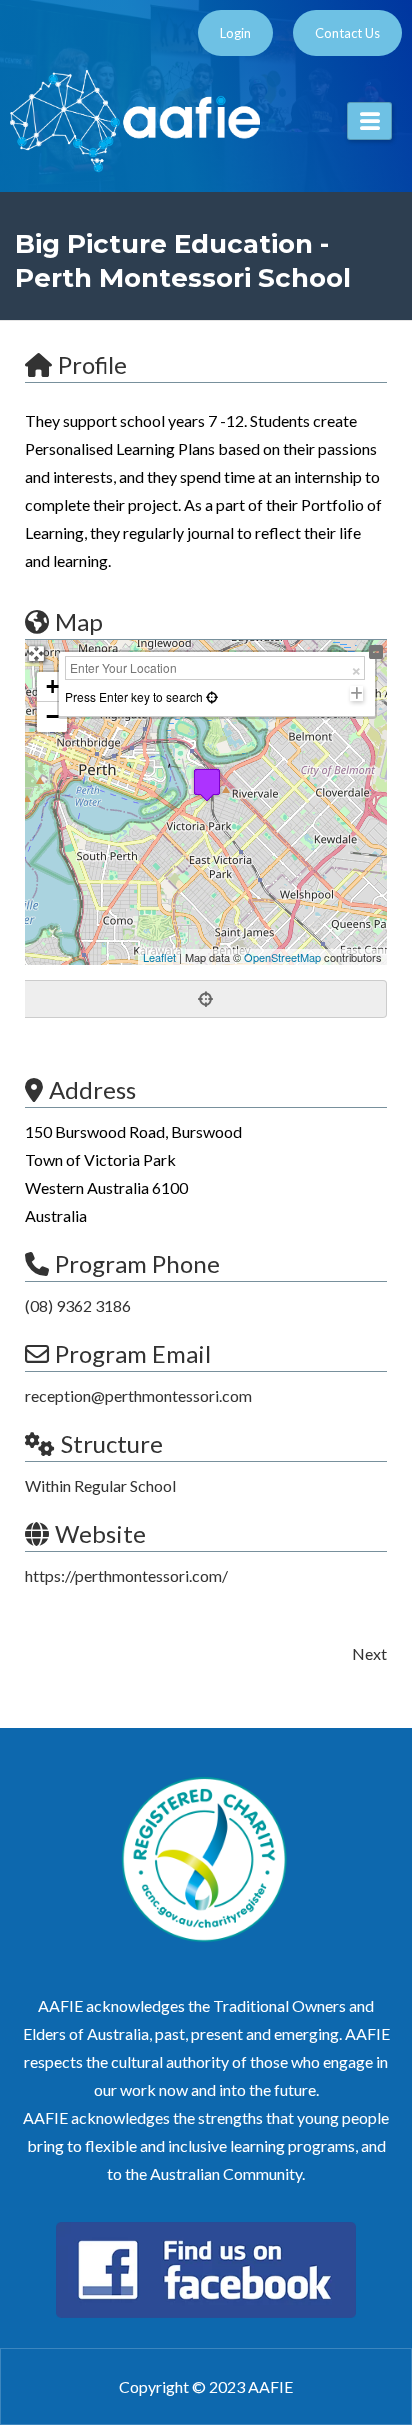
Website (100, 1533)
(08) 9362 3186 (78, 1305)
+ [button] (52, 686)
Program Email (133, 1353)
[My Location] (210, 696)
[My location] (206, 999)
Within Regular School (100, 1485)
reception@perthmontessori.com (138, 1395)
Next (369, 1653)
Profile (92, 364)
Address (92, 1089)
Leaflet (159, 957)
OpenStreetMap (282, 957)
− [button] (52, 716)
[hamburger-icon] (369, 121)
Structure (112, 1443)
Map (79, 621)
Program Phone (137, 1263)
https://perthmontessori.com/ (126, 1575)
